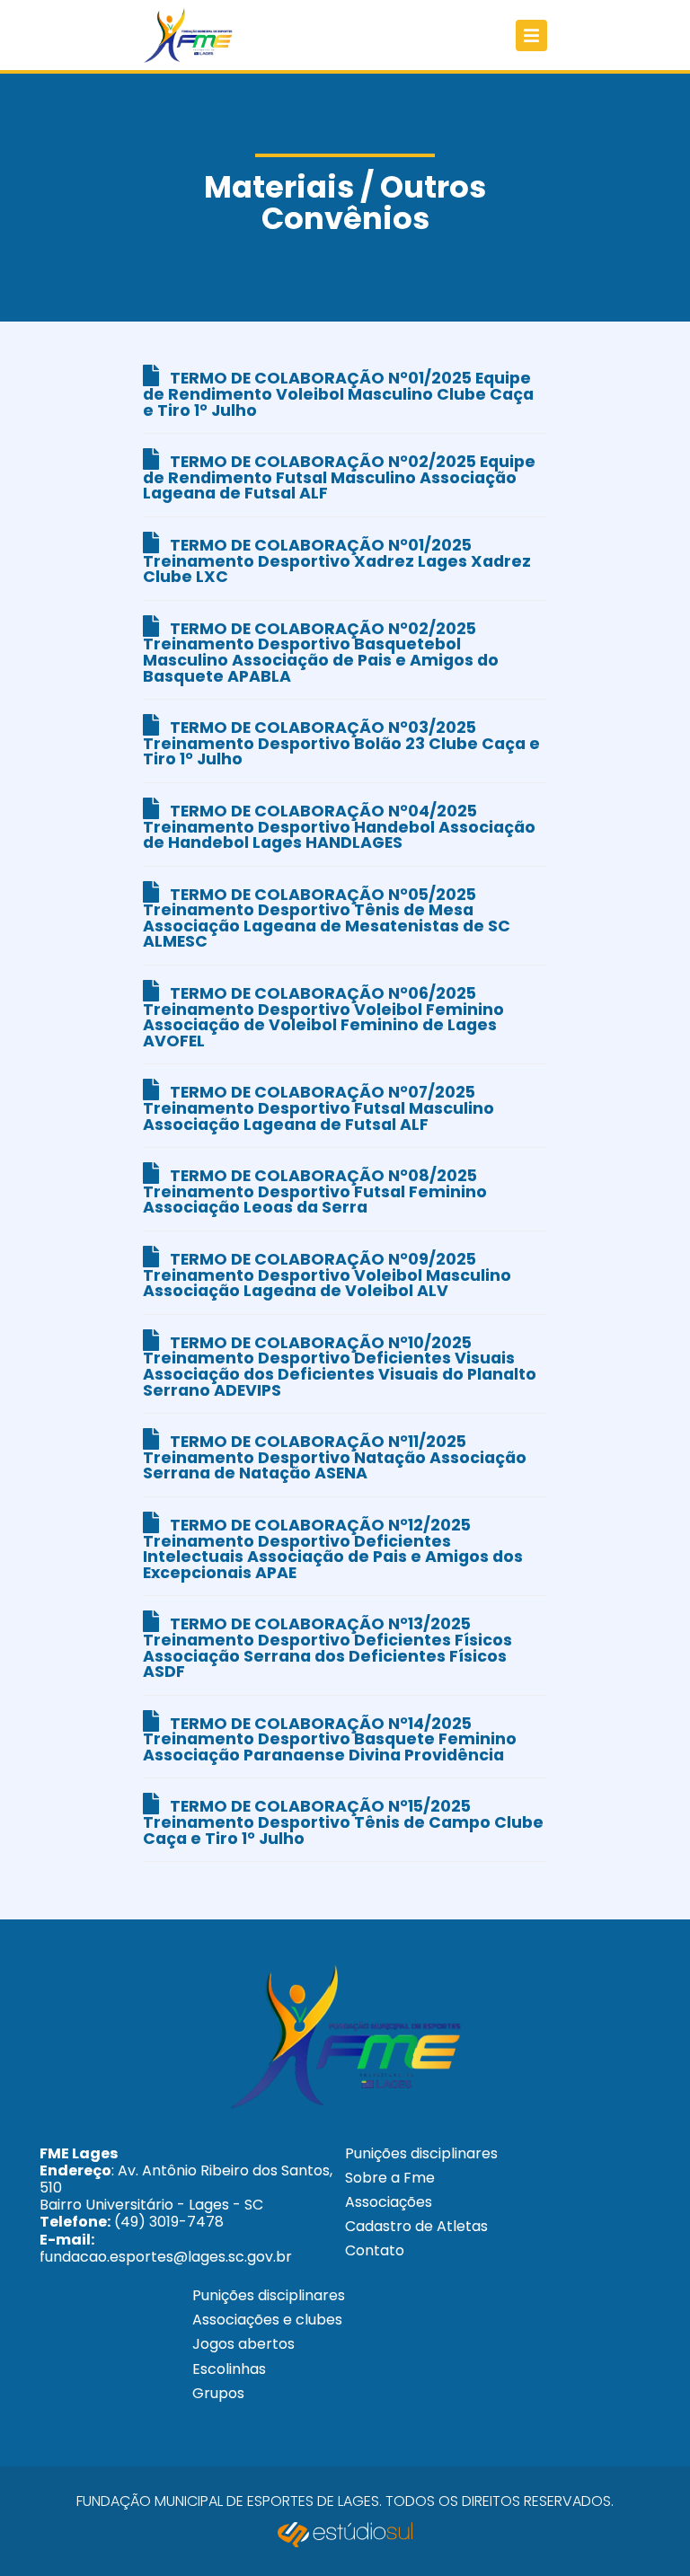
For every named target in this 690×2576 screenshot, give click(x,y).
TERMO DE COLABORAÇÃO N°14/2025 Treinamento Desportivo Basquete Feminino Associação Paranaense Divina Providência (330, 1739)
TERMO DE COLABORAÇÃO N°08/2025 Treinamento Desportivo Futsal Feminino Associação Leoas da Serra (315, 1191)
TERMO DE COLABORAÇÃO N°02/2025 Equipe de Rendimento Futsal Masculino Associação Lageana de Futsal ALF (339, 477)
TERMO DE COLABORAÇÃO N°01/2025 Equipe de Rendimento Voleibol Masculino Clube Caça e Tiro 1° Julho (338, 394)
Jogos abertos (243, 2344)
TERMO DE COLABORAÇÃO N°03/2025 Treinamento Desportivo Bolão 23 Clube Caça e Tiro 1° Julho (341, 743)
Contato (375, 2250)
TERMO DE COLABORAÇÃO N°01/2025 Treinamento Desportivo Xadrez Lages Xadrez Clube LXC (337, 561)
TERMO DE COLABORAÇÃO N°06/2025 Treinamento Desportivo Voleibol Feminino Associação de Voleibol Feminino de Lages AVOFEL (323, 1017)
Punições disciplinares (421, 2153)
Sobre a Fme (390, 2178)
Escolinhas (229, 2369)
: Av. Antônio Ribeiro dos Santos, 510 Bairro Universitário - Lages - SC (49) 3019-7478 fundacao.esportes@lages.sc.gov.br (186, 2205)
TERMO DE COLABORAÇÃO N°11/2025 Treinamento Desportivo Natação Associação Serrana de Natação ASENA (335, 1457)
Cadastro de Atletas (416, 2226)
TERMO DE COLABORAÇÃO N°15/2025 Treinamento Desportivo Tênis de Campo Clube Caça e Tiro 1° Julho (343, 1822)
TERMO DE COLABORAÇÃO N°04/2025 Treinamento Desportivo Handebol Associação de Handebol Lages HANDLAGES (339, 827)
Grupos (218, 2393)
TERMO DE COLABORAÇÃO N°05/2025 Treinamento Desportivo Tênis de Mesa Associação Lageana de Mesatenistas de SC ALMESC (327, 918)
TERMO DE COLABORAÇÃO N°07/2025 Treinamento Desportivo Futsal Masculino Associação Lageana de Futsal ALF (318, 1108)
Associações (389, 2202)
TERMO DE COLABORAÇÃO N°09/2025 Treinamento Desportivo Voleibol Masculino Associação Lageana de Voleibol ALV (327, 1275)
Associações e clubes (267, 2320)
